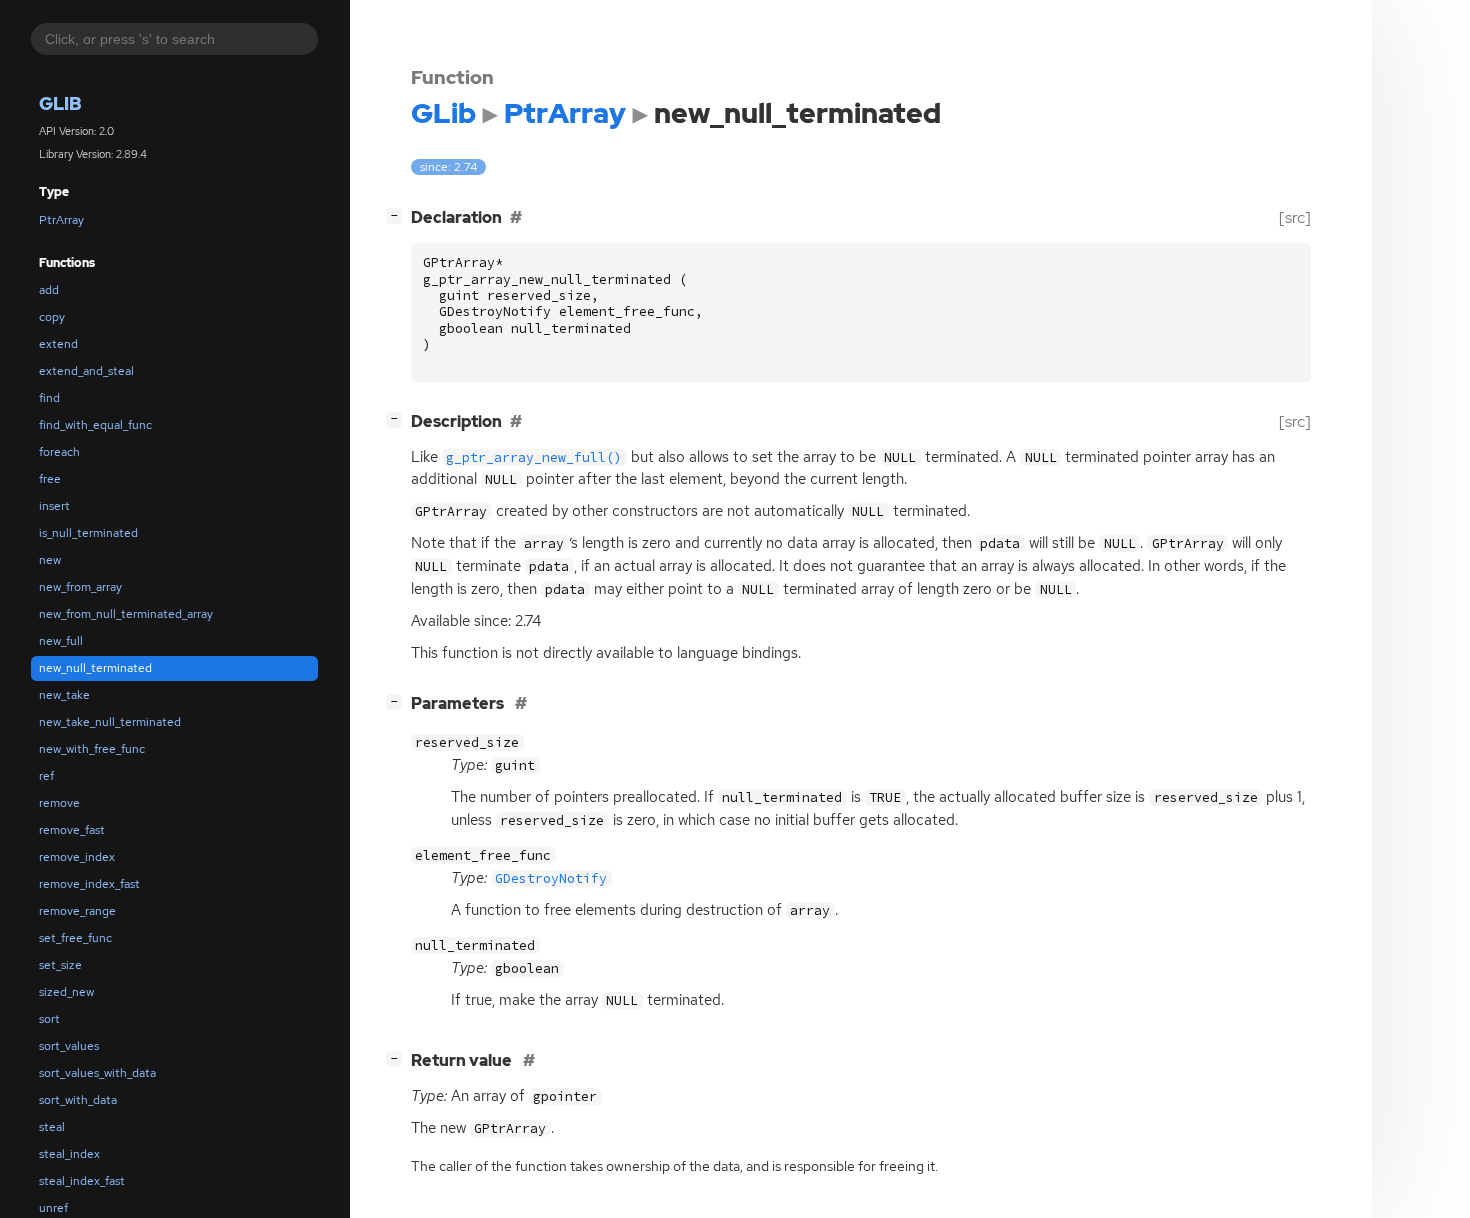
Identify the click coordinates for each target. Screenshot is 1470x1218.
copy (52, 317)
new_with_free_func (92, 749)
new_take (64, 695)
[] (398, 215)
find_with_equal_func (95, 425)
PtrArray (61, 220)
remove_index (77, 857)
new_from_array (80, 587)
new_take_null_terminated (110, 722)
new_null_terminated (95, 668)
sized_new (66, 992)
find (49, 398)
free (50, 479)
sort (49, 1019)
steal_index (69, 1154)
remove (59, 803)
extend (58, 344)
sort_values (69, 1046)
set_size (60, 965)
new (50, 560)
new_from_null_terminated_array (126, 614)
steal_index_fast (82, 1181)
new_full (61, 641)
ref (46, 776)
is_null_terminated (88, 533)
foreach (59, 452)
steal (52, 1127)
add (49, 290)
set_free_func (75, 938)
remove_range (77, 911)
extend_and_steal (86, 371)
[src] (1295, 217)
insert (54, 506)
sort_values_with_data (97, 1073)
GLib (60, 103)
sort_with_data (78, 1100)
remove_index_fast (89, 884)
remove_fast (72, 830)
